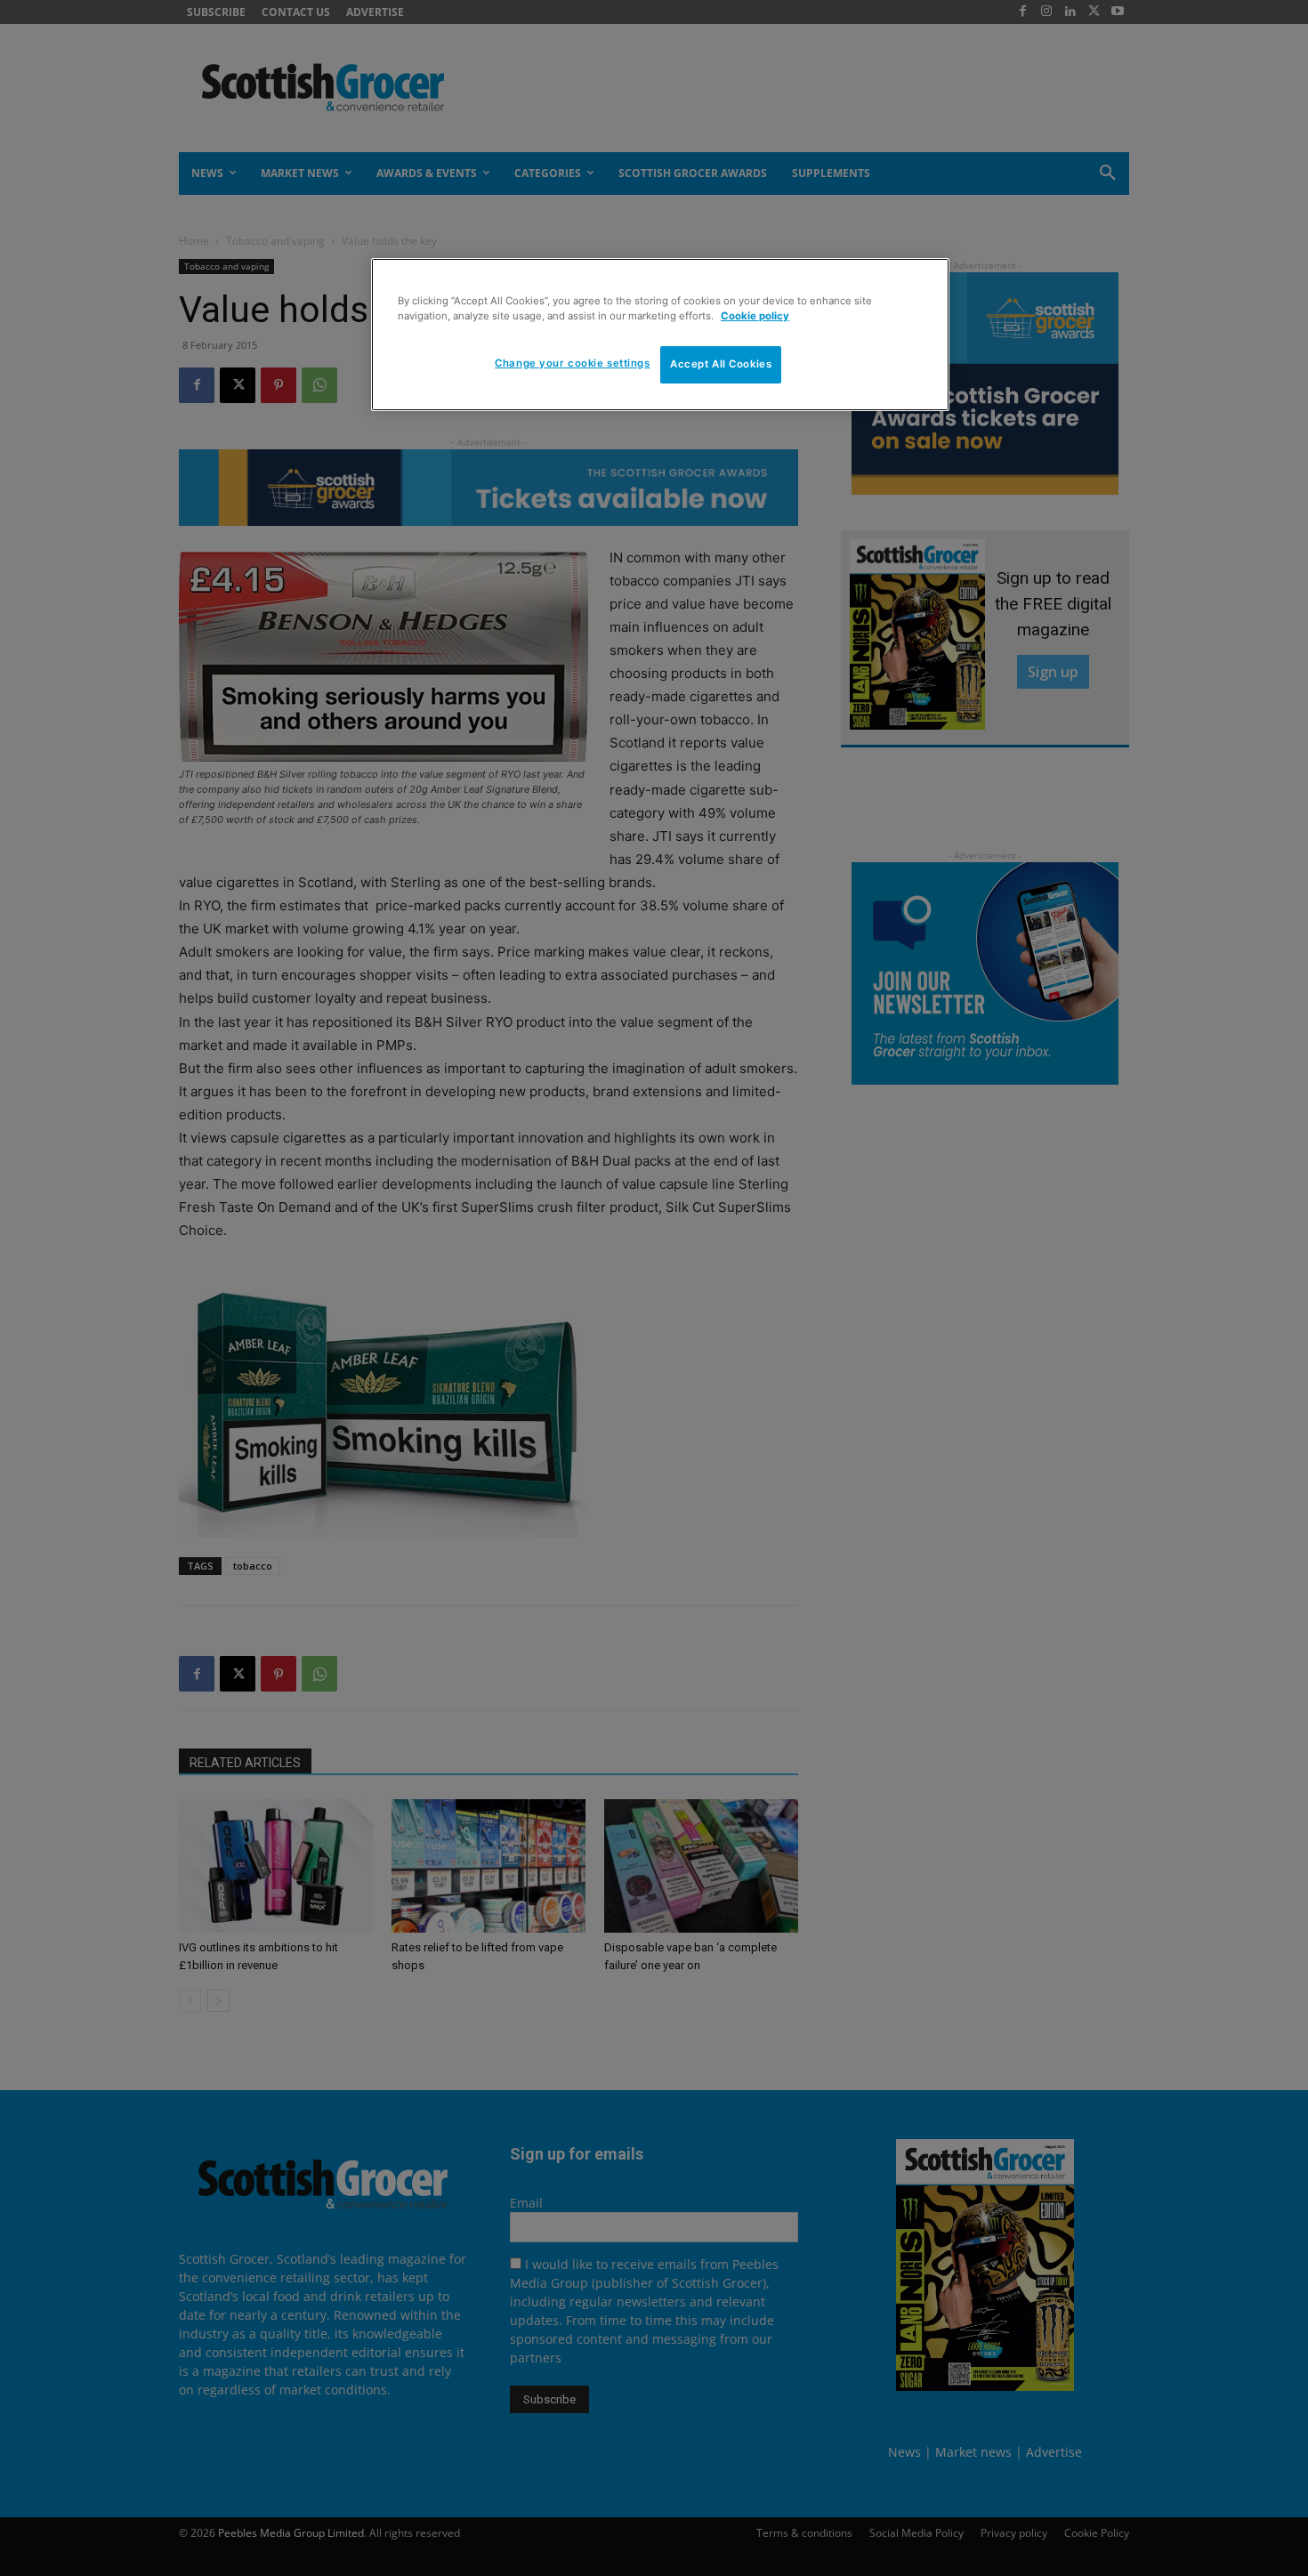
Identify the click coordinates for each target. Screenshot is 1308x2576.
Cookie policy (755, 316)
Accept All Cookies (721, 364)
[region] (660, 335)
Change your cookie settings (572, 363)
